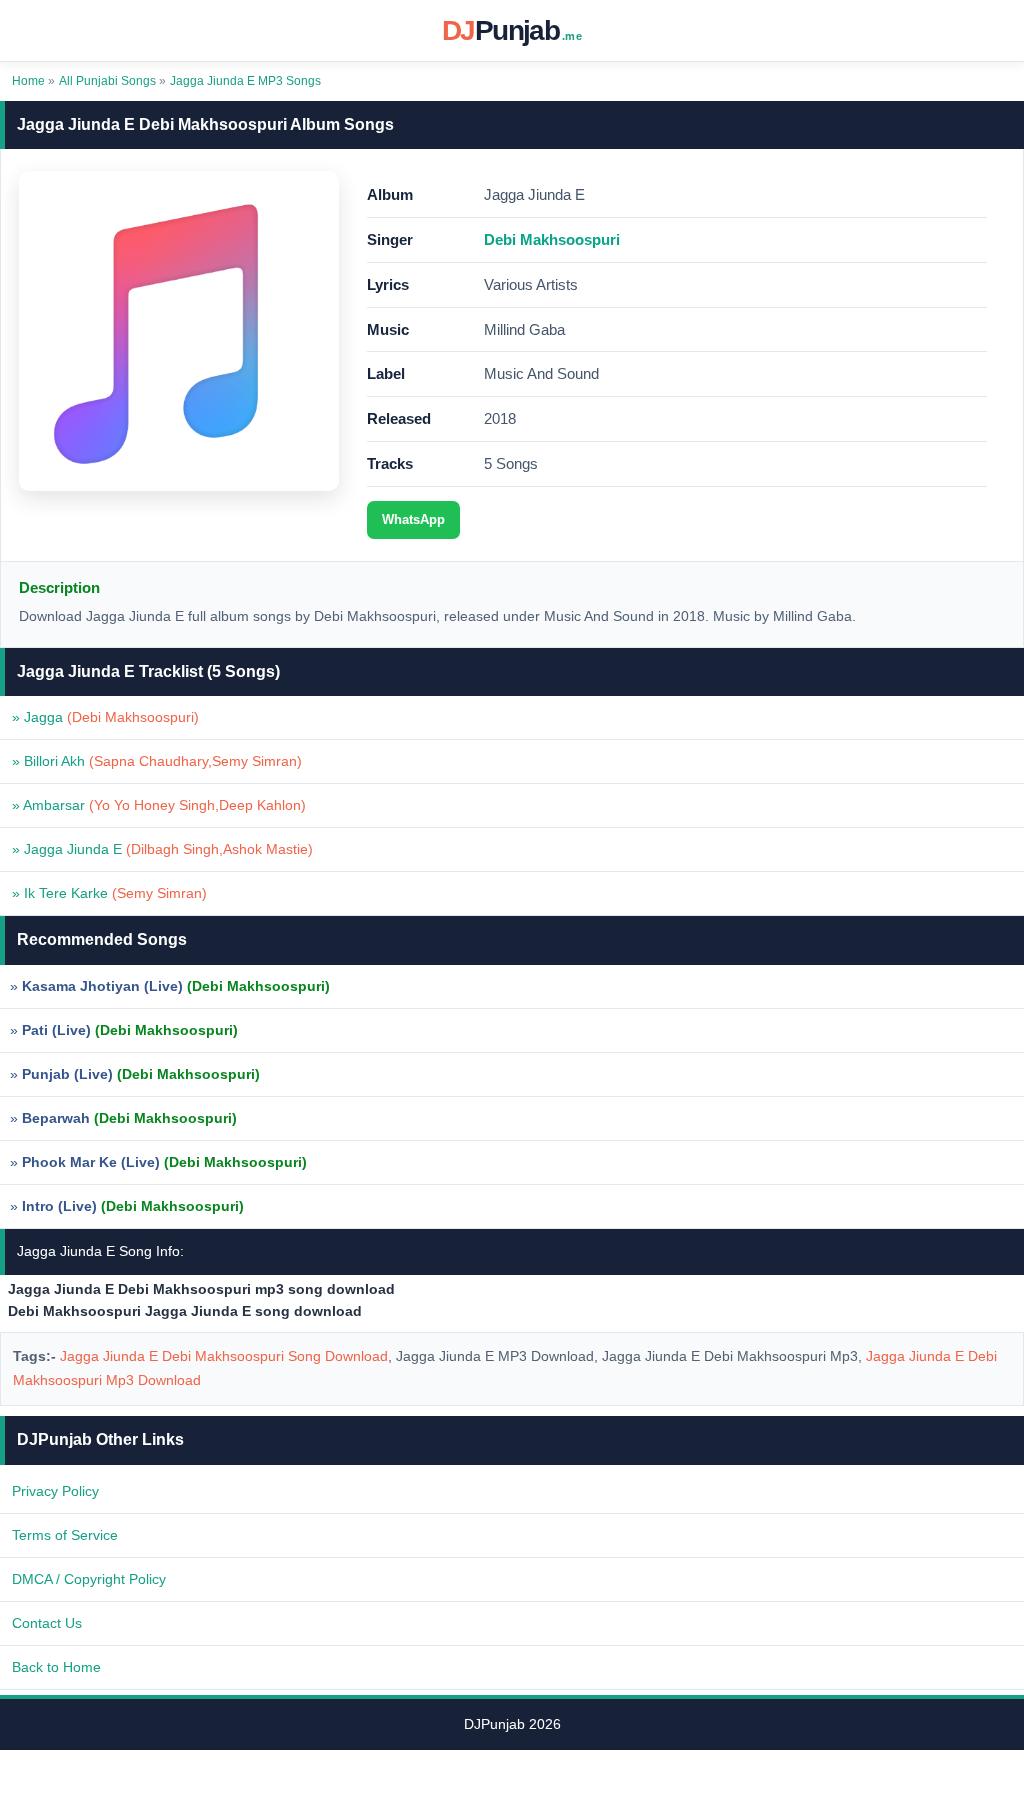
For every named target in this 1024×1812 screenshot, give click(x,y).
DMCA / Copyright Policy (89, 1579)
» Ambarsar (159, 805)
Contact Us (47, 1623)
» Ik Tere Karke (109, 893)
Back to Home (56, 1667)
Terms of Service (65, 1535)
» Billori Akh (157, 761)
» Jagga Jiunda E (162, 849)
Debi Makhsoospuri (552, 239)
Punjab (512, 30)
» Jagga (105, 717)
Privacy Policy (55, 1491)
